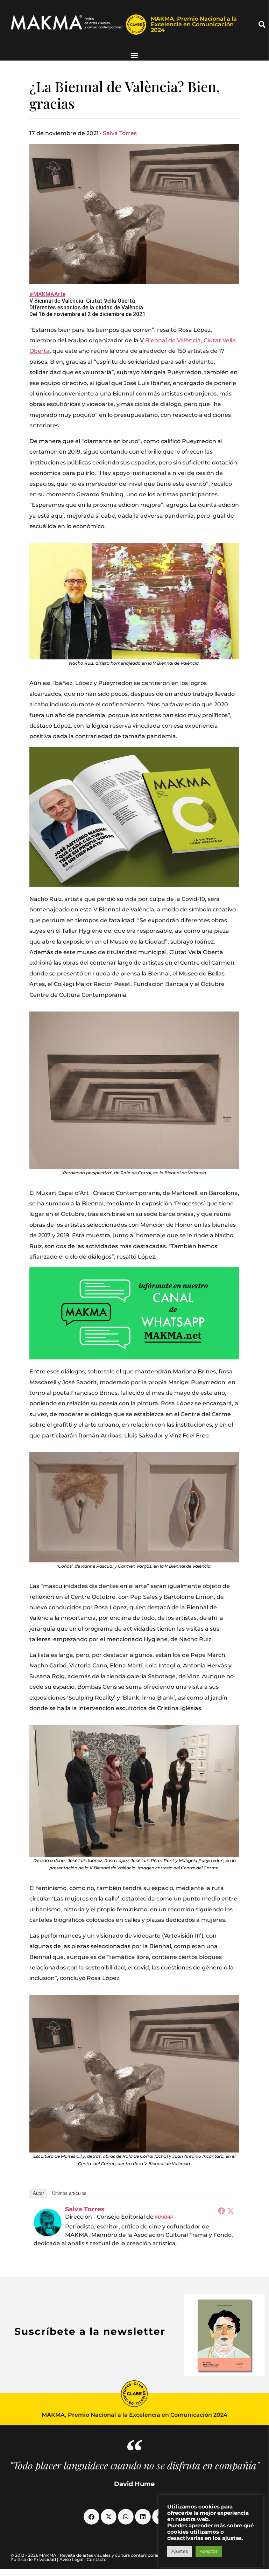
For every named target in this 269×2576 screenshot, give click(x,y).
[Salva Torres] (48, 2222)
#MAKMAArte (47, 294)
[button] (262, 24)
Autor (38, 2193)
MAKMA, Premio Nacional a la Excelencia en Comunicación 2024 (194, 24)
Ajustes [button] (180, 2551)
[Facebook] (221, 2211)
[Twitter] (231, 2211)
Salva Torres (120, 133)
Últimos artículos (69, 2193)
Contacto (97, 2559)
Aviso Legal (71, 2559)
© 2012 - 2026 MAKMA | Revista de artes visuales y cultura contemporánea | (89, 2555)
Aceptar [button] (209, 2551)
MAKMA (164, 2217)
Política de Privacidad (33, 2559)
